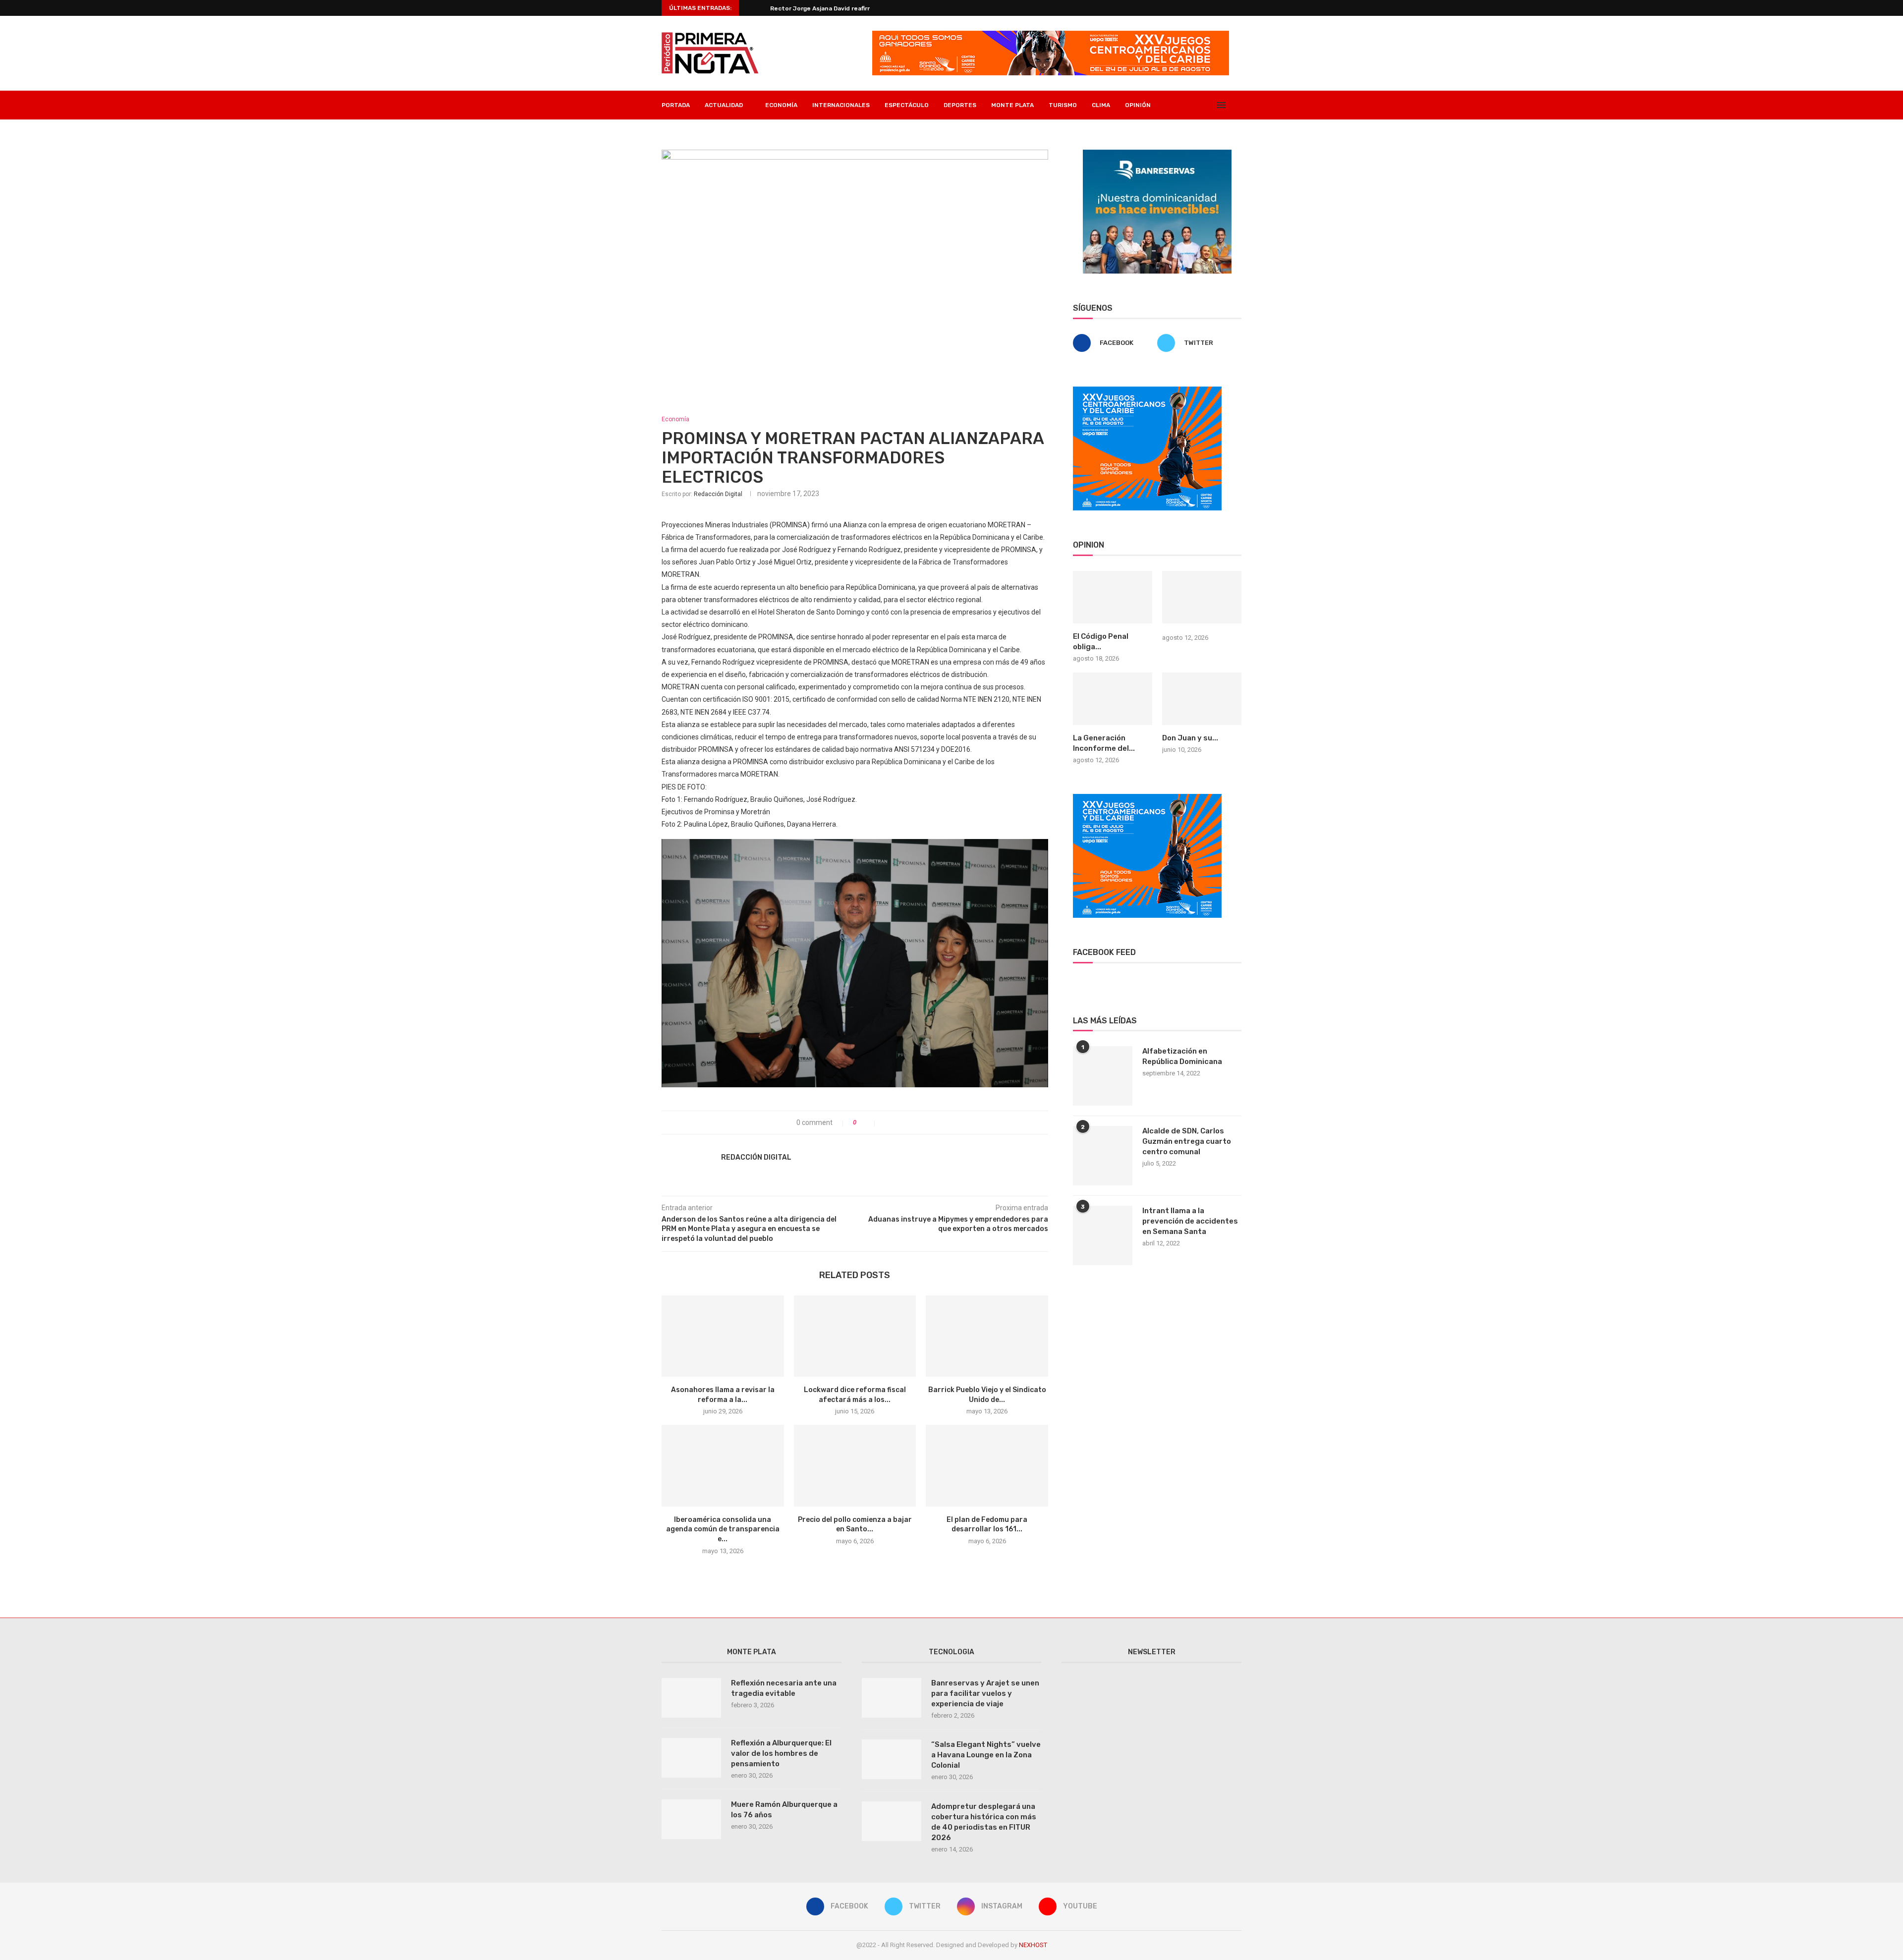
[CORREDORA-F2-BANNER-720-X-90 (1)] (1051, 35)
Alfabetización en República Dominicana (1182, 1056)
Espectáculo (907, 105)
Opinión (1138, 105)
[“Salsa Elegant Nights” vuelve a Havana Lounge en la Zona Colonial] (892, 1759)
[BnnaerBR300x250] (1157, 154)
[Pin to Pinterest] (908, 1122)
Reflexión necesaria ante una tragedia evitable (784, 1688)
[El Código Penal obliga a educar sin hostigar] (1113, 597)
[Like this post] (868, 1122)
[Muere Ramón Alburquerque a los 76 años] (691, 1819)
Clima (1101, 105)
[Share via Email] (918, 1122)
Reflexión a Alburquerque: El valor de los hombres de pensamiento (781, 1753)
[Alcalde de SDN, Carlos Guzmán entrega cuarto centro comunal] (1103, 1156)
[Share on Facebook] (887, 1122)
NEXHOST (1033, 1945)
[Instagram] (1197, 105)
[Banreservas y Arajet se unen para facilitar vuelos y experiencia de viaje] (892, 1698)
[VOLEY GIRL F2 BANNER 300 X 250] (1147, 391)
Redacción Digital (718, 494)
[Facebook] (1176, 105)
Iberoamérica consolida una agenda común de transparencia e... (723, 1529)
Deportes (960, 105)
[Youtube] (1207, 105)
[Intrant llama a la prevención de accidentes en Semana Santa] (1103, 1235)
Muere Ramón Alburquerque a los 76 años (784, 1810)
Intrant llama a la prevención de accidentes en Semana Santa (1190, 1221)
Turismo (1063, 105)
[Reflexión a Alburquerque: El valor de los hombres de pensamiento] (691, 1758)
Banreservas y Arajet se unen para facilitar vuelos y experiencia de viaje (985, 1693)
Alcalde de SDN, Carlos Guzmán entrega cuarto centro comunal (1187, 1141)
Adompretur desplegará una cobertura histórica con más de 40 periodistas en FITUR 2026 (984, 1822)
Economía (781, 105)
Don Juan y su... (1190, 738)
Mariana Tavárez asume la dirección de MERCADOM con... (855, 8)
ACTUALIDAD (724, 105)
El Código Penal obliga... (1101, 642)
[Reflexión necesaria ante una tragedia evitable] (691, 1698)
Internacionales (841, 105)
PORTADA (676, 105)
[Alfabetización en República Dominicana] (1103, 1076)
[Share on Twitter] (897, 1122)
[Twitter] (1187, 105)
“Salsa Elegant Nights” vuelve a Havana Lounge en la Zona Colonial (986, 1755)
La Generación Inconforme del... (1104, 743)
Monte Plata (1012, 105)
